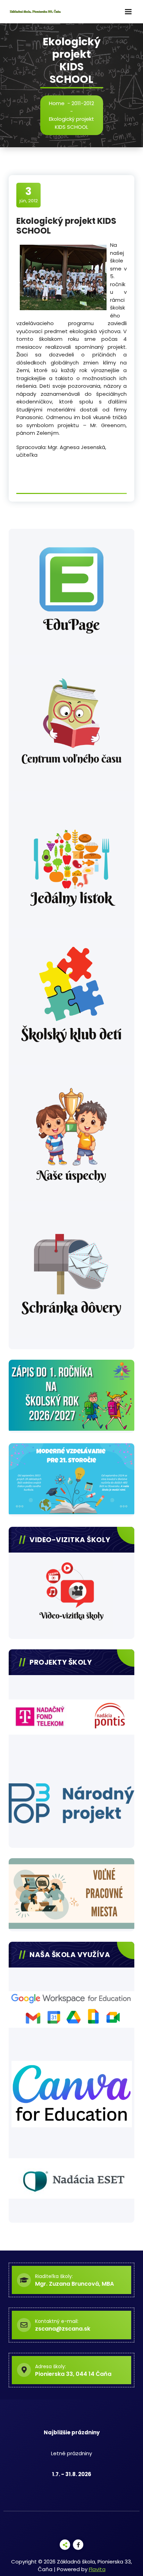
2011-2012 (83, 103)
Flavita (97, 2569)
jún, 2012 (29, 195)
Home (57, 103)
